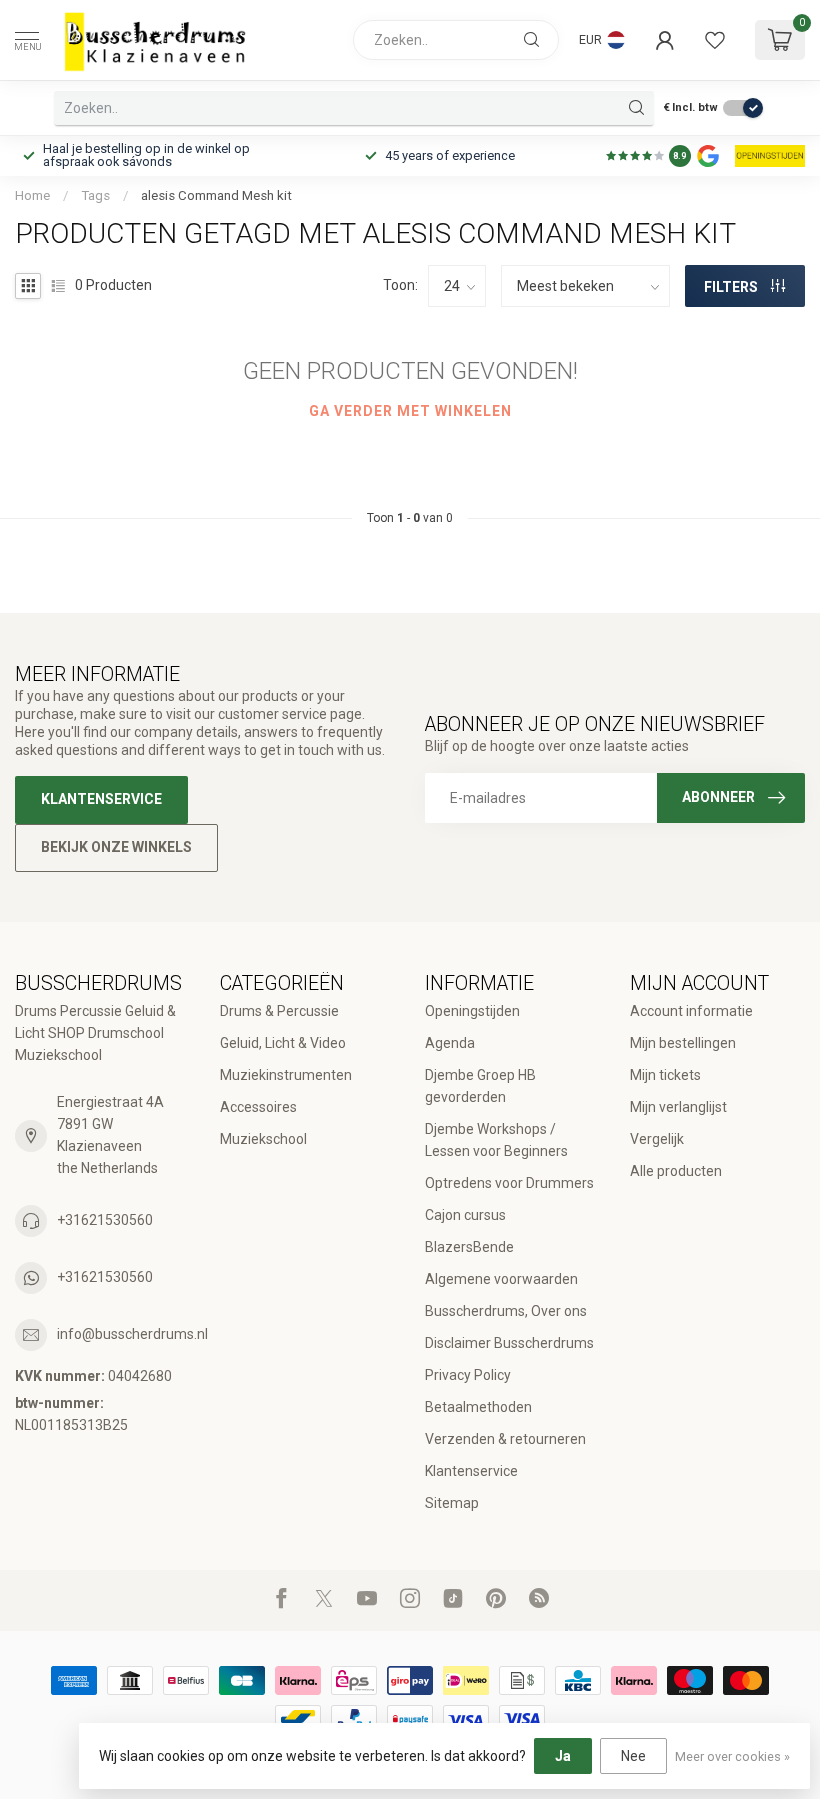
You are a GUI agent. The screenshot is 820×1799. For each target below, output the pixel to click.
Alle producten (676, 1171)
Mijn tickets (665, 1075)
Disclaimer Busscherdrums (509, 1343)
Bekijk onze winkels (116, 847)
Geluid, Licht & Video (283, 1043)
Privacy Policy (468, 1375)
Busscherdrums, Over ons (506, 1311)
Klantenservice (101, 799)
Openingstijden (472, 1011)
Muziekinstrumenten (286, 1075)
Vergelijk (657, 1139)
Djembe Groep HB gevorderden (480, 1086)
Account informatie (691, 1011)
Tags (95, 195)
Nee (633, 1756)
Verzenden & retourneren (505, 1439)
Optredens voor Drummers (509, 1183)
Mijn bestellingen (683, 1043)
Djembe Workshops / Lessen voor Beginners (496, 1140)
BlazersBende (469, 1247)
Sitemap (452, 1503)
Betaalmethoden (478, 1407)
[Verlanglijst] (715, 40)
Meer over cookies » (732, 1756)
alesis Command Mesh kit (216, 195)
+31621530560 (105, 1220)
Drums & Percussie (279, 1011)
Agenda (450, 1043)
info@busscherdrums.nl (132, 1334)
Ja (563, 1756)
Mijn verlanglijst (678, 1107)
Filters (732, 287)
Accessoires (258, 1107)
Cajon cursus (465, 1215)
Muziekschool (263, 1139)
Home (32, 195)
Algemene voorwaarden (501, 1279)
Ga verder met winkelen (410, 411)
